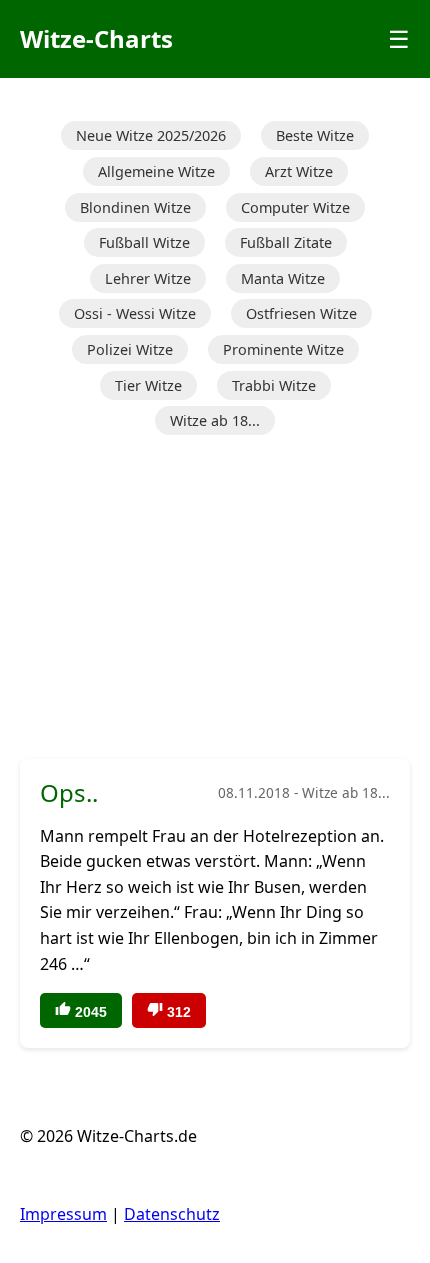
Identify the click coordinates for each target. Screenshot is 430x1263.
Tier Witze (148, 385)
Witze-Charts (96, 38)
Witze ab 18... (215, 420)
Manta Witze (283, 278)
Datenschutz (172, 1214)
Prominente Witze (283, 349)
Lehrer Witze (148, 278)
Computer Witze (295, 207)
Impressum (63, 1214)
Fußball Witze (144, 242)
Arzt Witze (299, 171)
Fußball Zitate (286, 242)
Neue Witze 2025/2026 (151, 135)
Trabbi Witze (274, 385)
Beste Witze (315, 135)
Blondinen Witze (135, 207)
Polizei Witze (130, 349)
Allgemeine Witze (156, 171)
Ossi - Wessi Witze (135, 313)
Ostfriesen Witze (301, 313)
